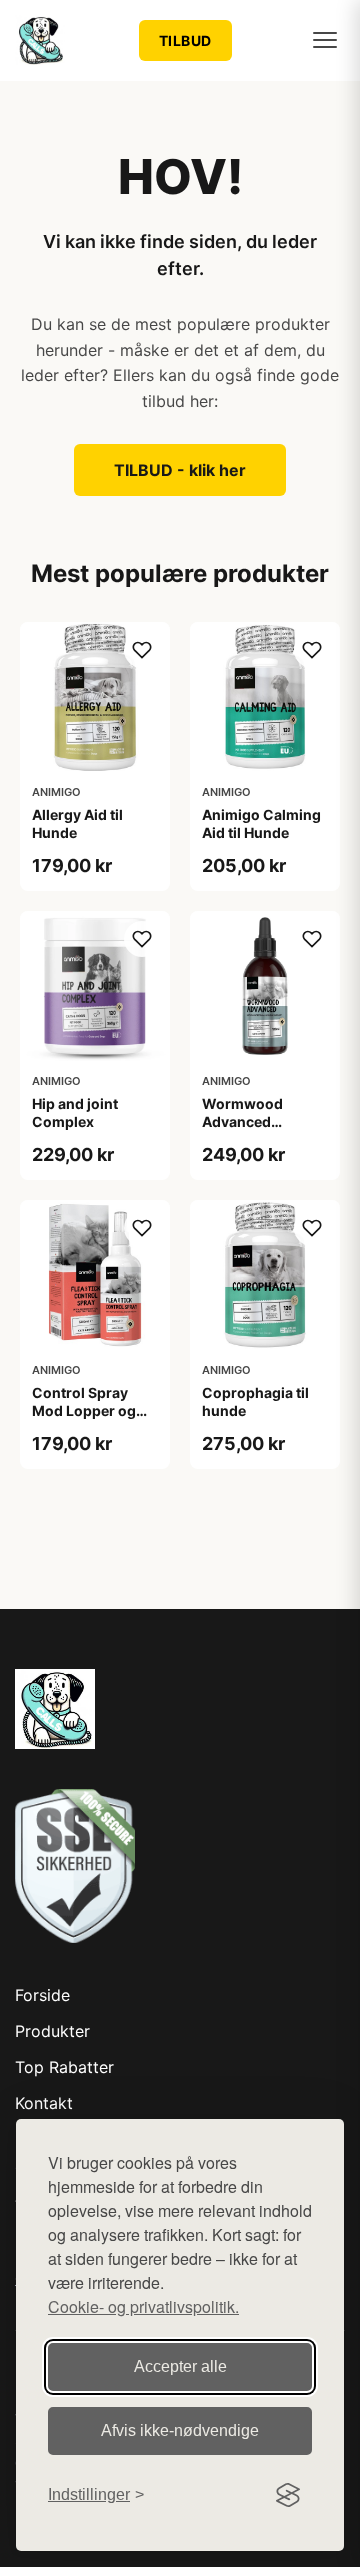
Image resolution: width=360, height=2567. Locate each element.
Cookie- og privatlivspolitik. (143, 2306)
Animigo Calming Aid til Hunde (261, 823)
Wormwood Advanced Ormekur (242, 1121)
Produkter (52, 2031)
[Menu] (325, 40)
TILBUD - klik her (180, 470)
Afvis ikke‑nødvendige (180, 2430)
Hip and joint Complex (75, 1112)
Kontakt (44, 2103)
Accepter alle (180, 2366)
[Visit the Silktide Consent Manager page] (288, 2495)
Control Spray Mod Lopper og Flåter (84, 1410)
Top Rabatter (64, 2067)
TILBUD (185, 40)
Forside (42, 1995)
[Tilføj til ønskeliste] (142, 650)
